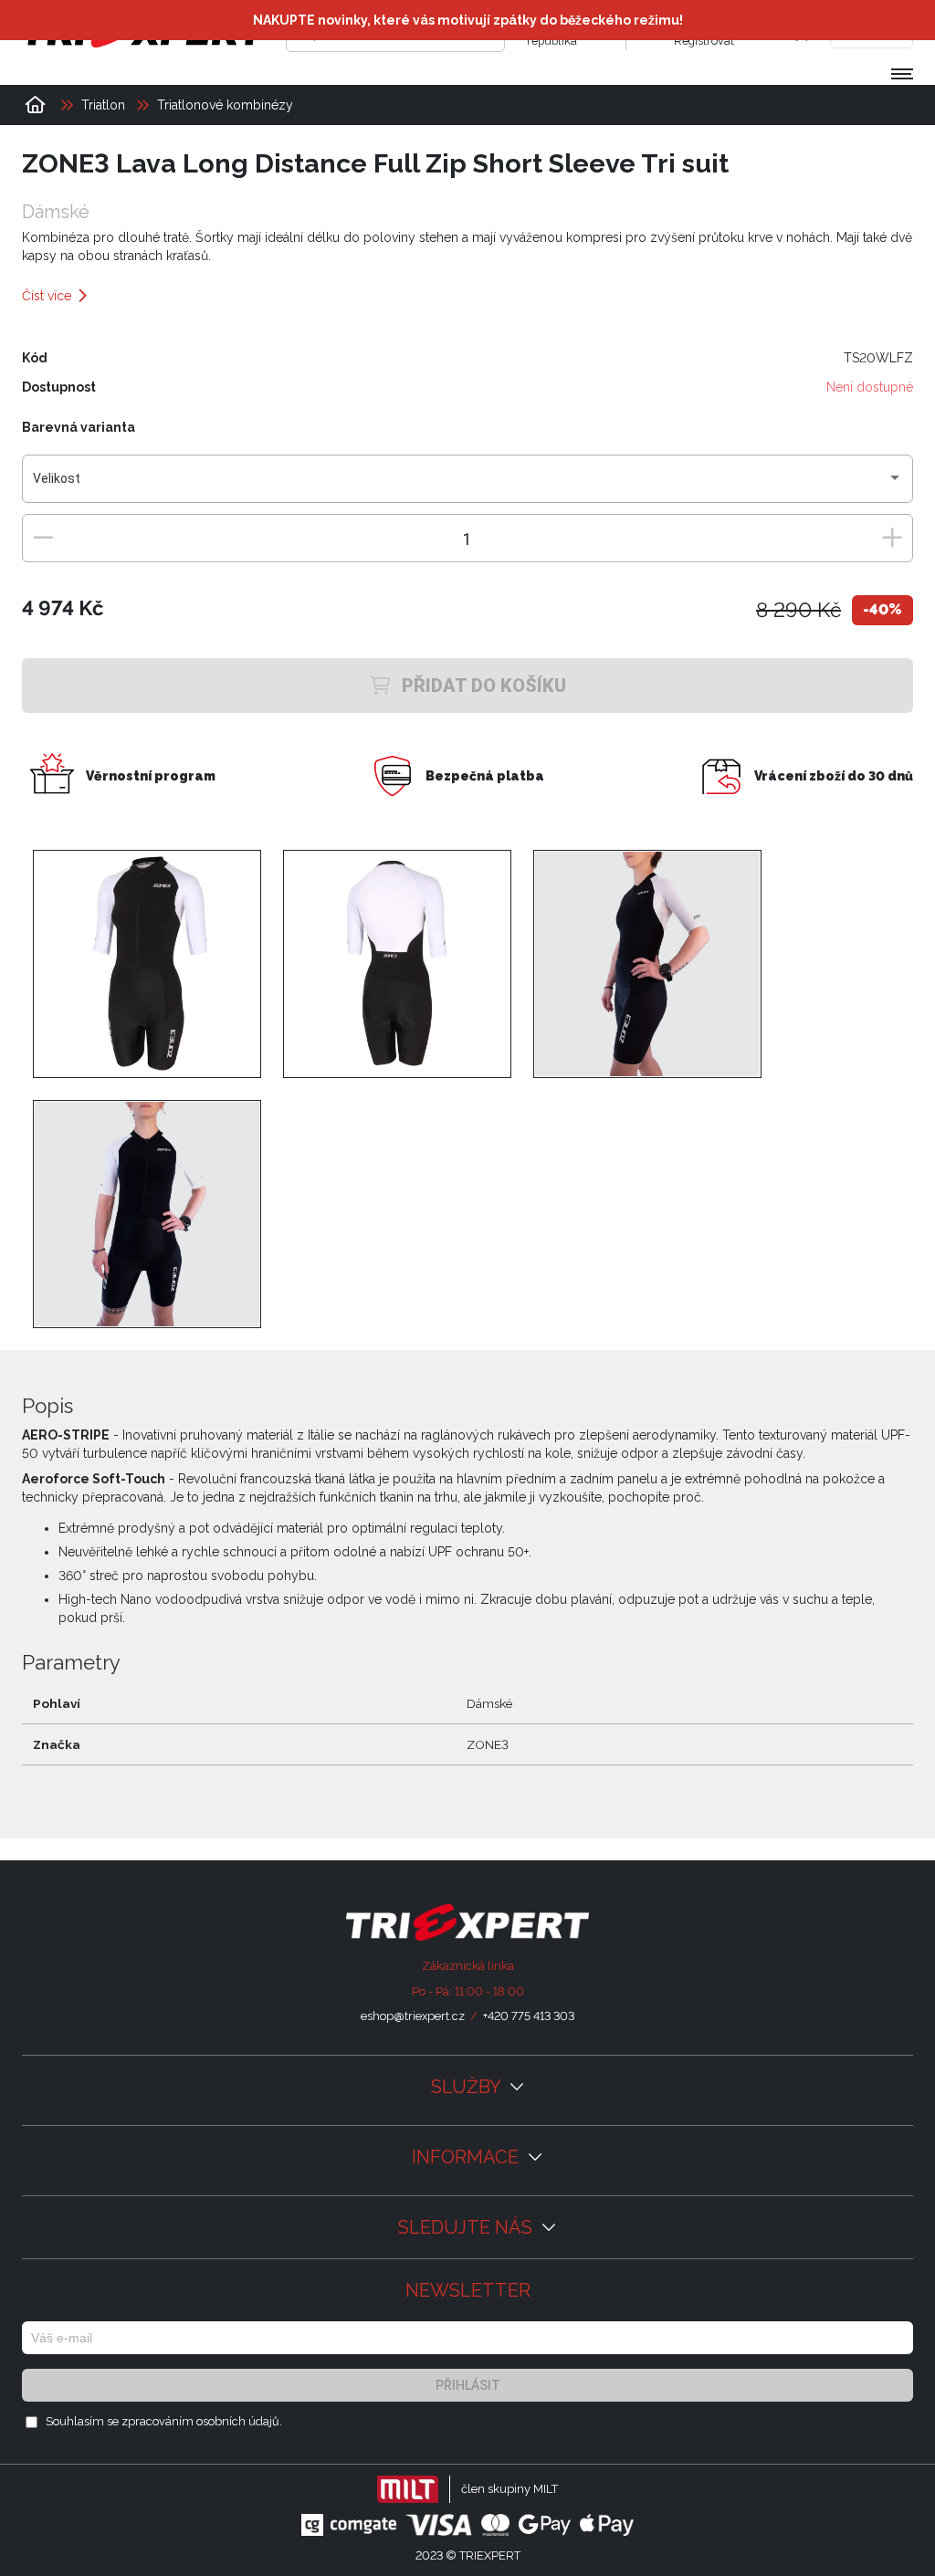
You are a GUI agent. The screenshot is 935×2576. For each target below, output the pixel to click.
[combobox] (468, 486)
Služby (468, 2087)
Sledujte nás (467, 2227)
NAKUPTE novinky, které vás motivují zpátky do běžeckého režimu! (468, 20)
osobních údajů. (239, 2421)
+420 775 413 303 (529, 2016)
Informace (467, 2157)
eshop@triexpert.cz (413, 2016)
